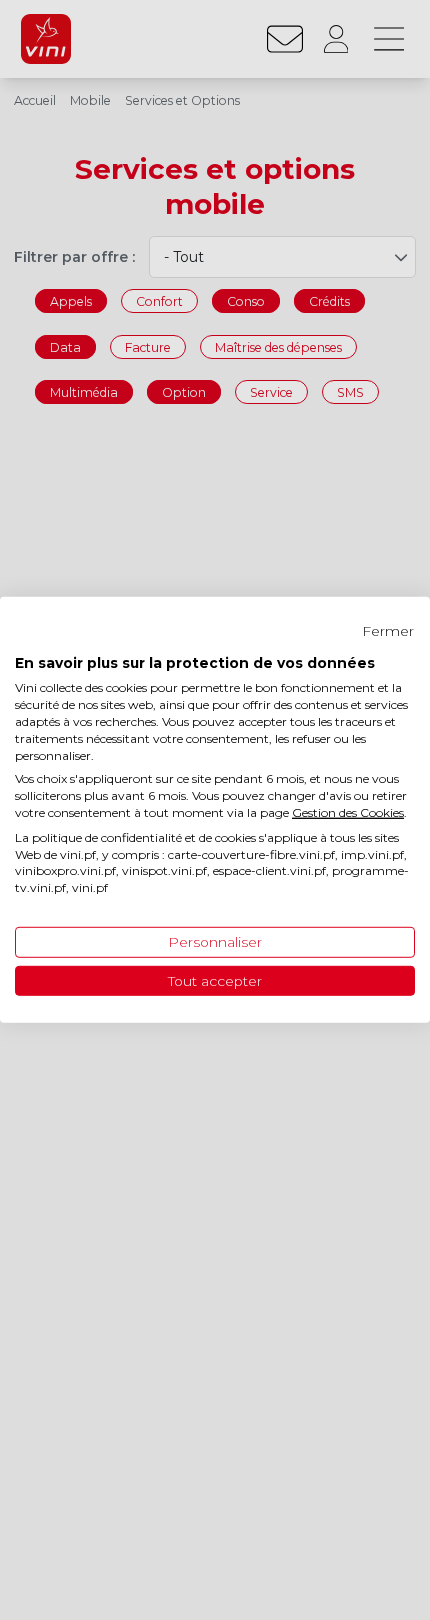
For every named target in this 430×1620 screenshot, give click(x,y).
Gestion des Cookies (348, 812)
